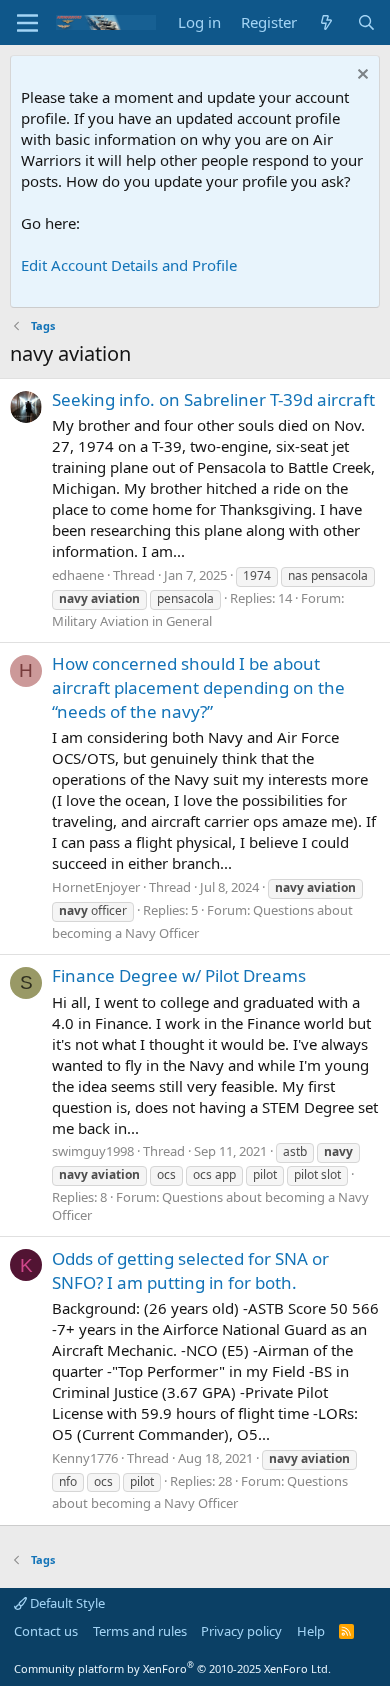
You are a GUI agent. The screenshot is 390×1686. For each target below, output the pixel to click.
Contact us (46, 1631)
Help (311, 1631)
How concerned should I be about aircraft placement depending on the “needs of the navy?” (198, 687)
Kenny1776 (85, 1458)
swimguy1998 (93, 1151)
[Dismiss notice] (360, 76)
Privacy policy (241, 1631)
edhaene (78, 575)
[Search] (366, 22)
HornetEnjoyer (96, 887)
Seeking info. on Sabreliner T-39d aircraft (213, 399)
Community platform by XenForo (172, 1668)
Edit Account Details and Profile (129, 265)
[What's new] (326, 22)
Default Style (66, 1603)
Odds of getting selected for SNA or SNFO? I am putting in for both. (190, 1270)
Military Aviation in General (132, 621)
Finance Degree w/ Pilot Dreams (179, 975)
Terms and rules (140, 1631)
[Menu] (27, 23)
